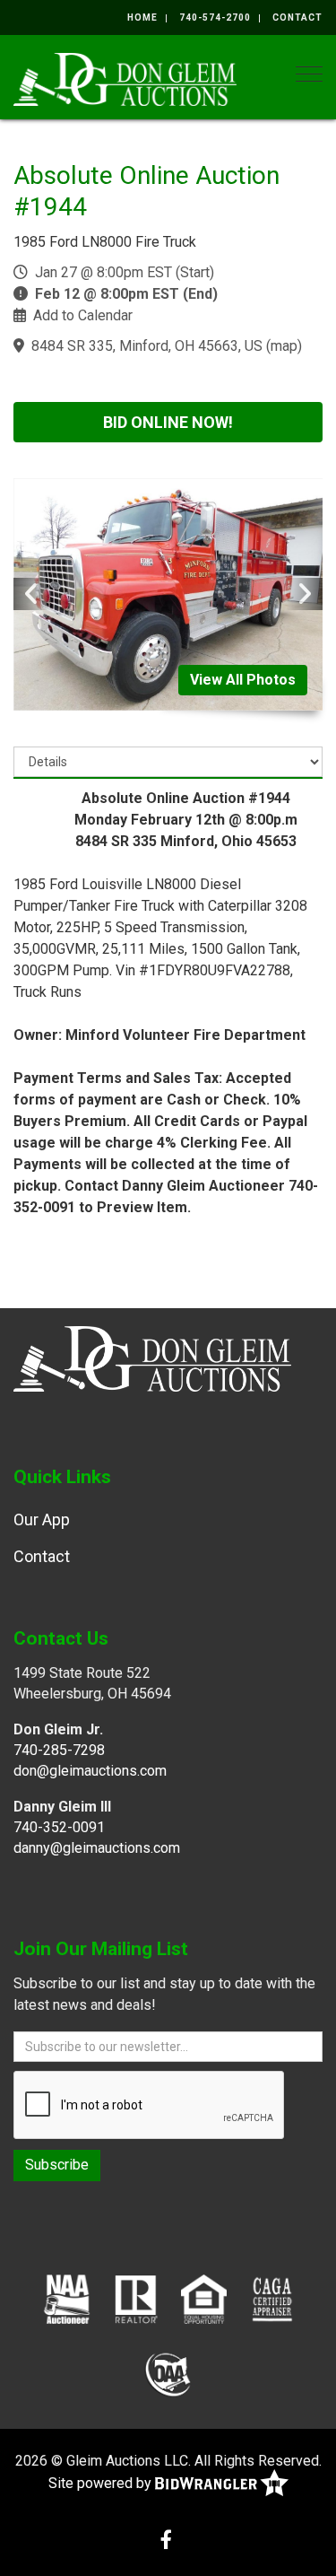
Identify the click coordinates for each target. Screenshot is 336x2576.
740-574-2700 (215, 17)
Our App (42, 1519)
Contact (297, 17)
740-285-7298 (59, 1750)
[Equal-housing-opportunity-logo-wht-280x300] (204, 2298)
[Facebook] (166, 2541)
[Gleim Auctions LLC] (125, 78)
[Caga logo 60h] (272, 2298)
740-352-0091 (59, 1827)
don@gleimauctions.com (90, 1771)
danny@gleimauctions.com (97, 1848)
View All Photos (243, 680)
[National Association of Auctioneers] (67, 2298)
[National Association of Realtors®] (136, 2298)
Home (142, 17)
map (284, 346)
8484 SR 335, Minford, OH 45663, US (147, 346)
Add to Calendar (83, 315)
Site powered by (102, 2483)
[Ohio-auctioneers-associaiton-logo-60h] (168, 2373)
